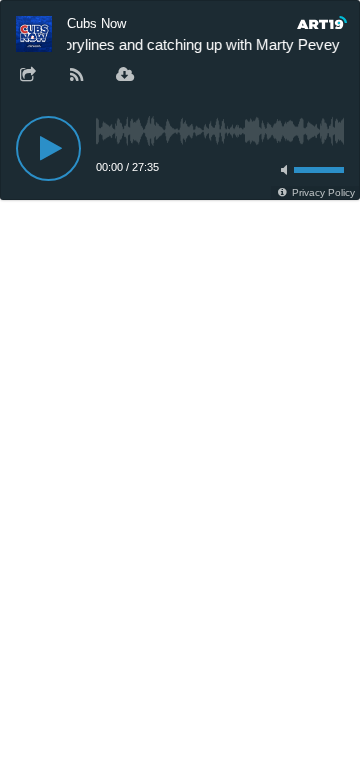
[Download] (125, 76)
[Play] (48, 148)
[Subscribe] (77, 76)
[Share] (28, 76)
